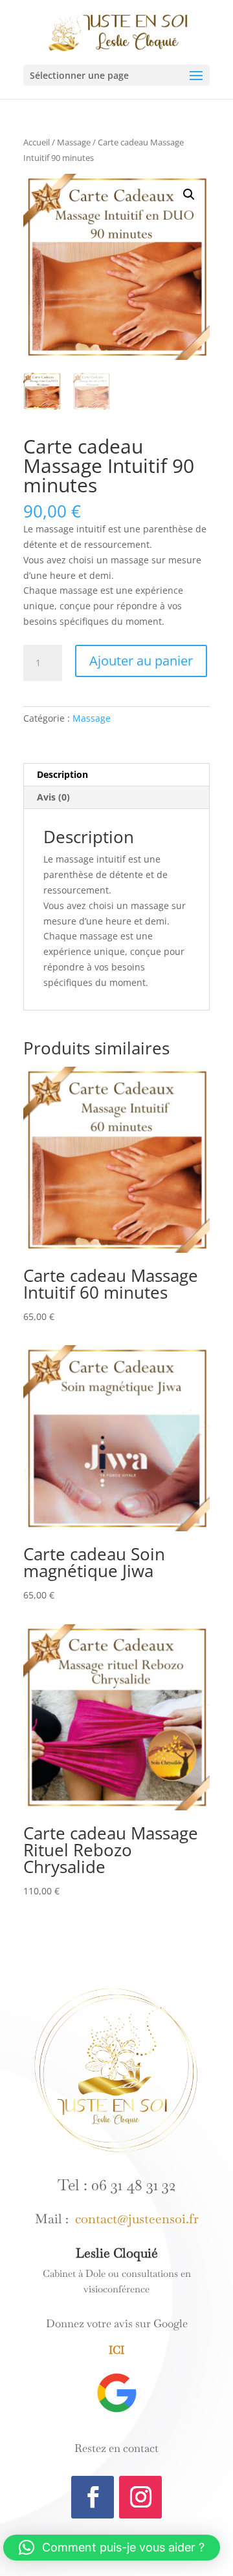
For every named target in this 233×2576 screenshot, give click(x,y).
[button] (189, 194)
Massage (74, 142)
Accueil (37, 142)
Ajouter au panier (141, 661)
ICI (116, 2350)
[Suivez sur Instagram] (140, 2497)
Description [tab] (62, 774)
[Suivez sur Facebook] (93, 2497)
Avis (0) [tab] (53, 797)
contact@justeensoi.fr (134, 2219)
